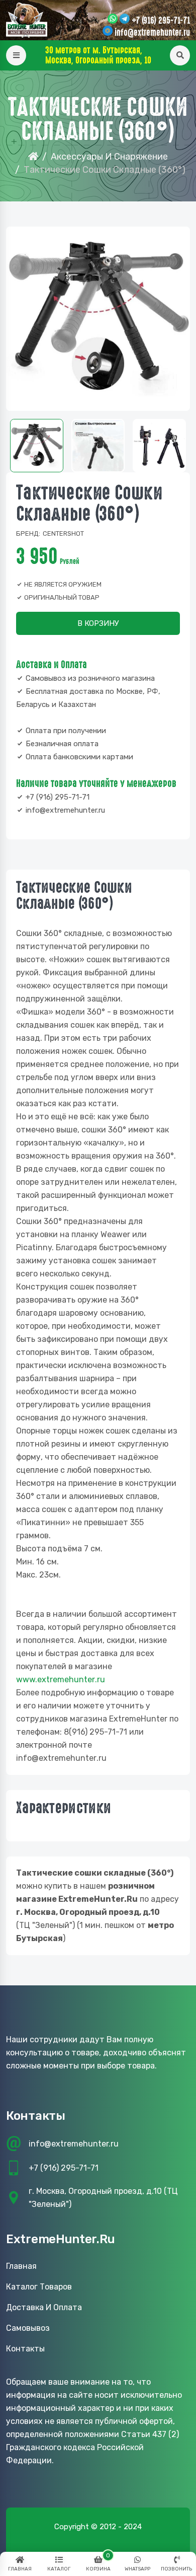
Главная (21, 2266)
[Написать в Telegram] (125, 20)
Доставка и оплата (44, 2307)
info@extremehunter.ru (152, 33)
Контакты (25, 2349)
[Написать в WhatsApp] (113, 20)
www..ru (61, 1679)
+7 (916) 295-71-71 (161, 21)
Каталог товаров (39, 2287)
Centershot (63, 533)
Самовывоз (28, 2328)
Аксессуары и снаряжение (109, 157)
